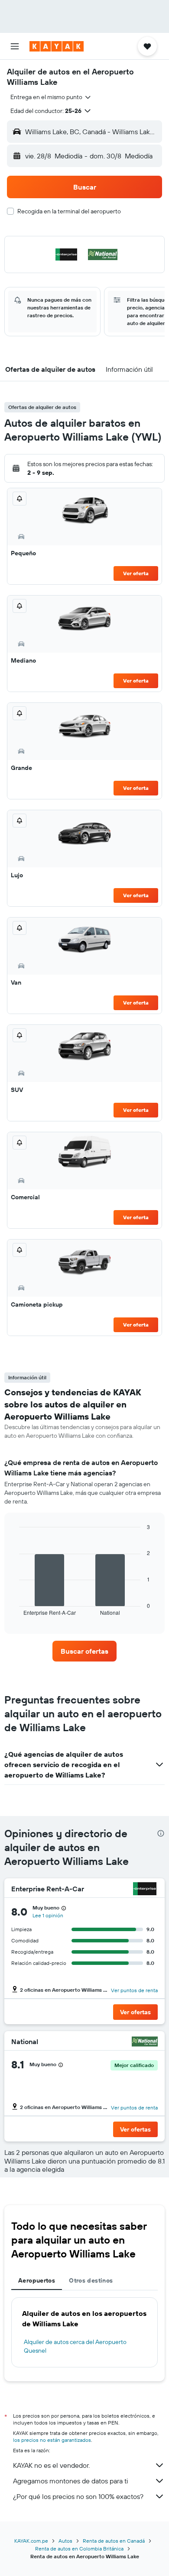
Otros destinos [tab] (91, 2280)
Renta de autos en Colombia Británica (79, 2549)
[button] (15, 46)
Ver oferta (136, 573)
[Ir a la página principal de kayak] (57, 46)
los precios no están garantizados (52, 2440)
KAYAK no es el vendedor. (51, 2465)
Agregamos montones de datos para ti (70, 2481)
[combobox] (51, 97)
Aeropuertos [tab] (37, 2280)
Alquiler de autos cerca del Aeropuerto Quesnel (75, 2346)
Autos (65, 2541)
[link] (84, 1651)
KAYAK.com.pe (31, 2541)
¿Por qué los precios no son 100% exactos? (78, 2496)
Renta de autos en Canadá (114, 2541)
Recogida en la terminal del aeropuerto (69, 211)
